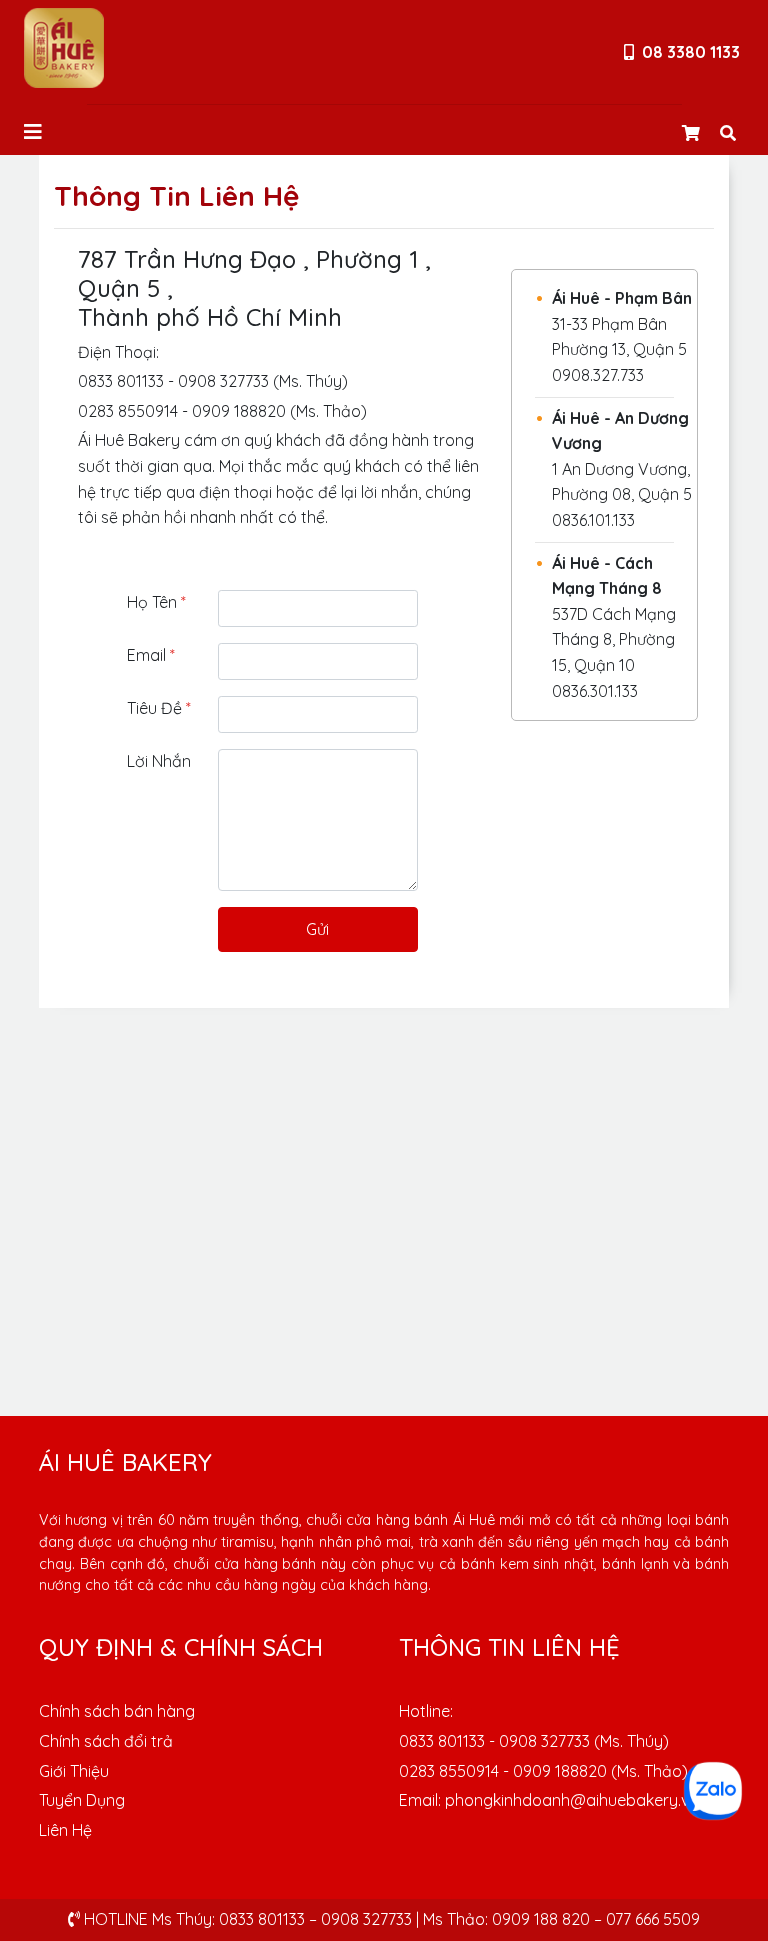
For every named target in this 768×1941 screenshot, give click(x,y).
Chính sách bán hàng (117, 1711)
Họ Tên (156, 602)
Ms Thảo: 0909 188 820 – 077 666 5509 (561, 1919)
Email (151, 655)
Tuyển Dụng (82, 1800)
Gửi (317, 929)
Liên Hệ (65, 1830)
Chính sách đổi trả (106, 1741)
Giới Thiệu (74, 1771)
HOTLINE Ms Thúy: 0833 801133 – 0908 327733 (246, 1919)
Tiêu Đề (159, 708)
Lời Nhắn (159, 761)
